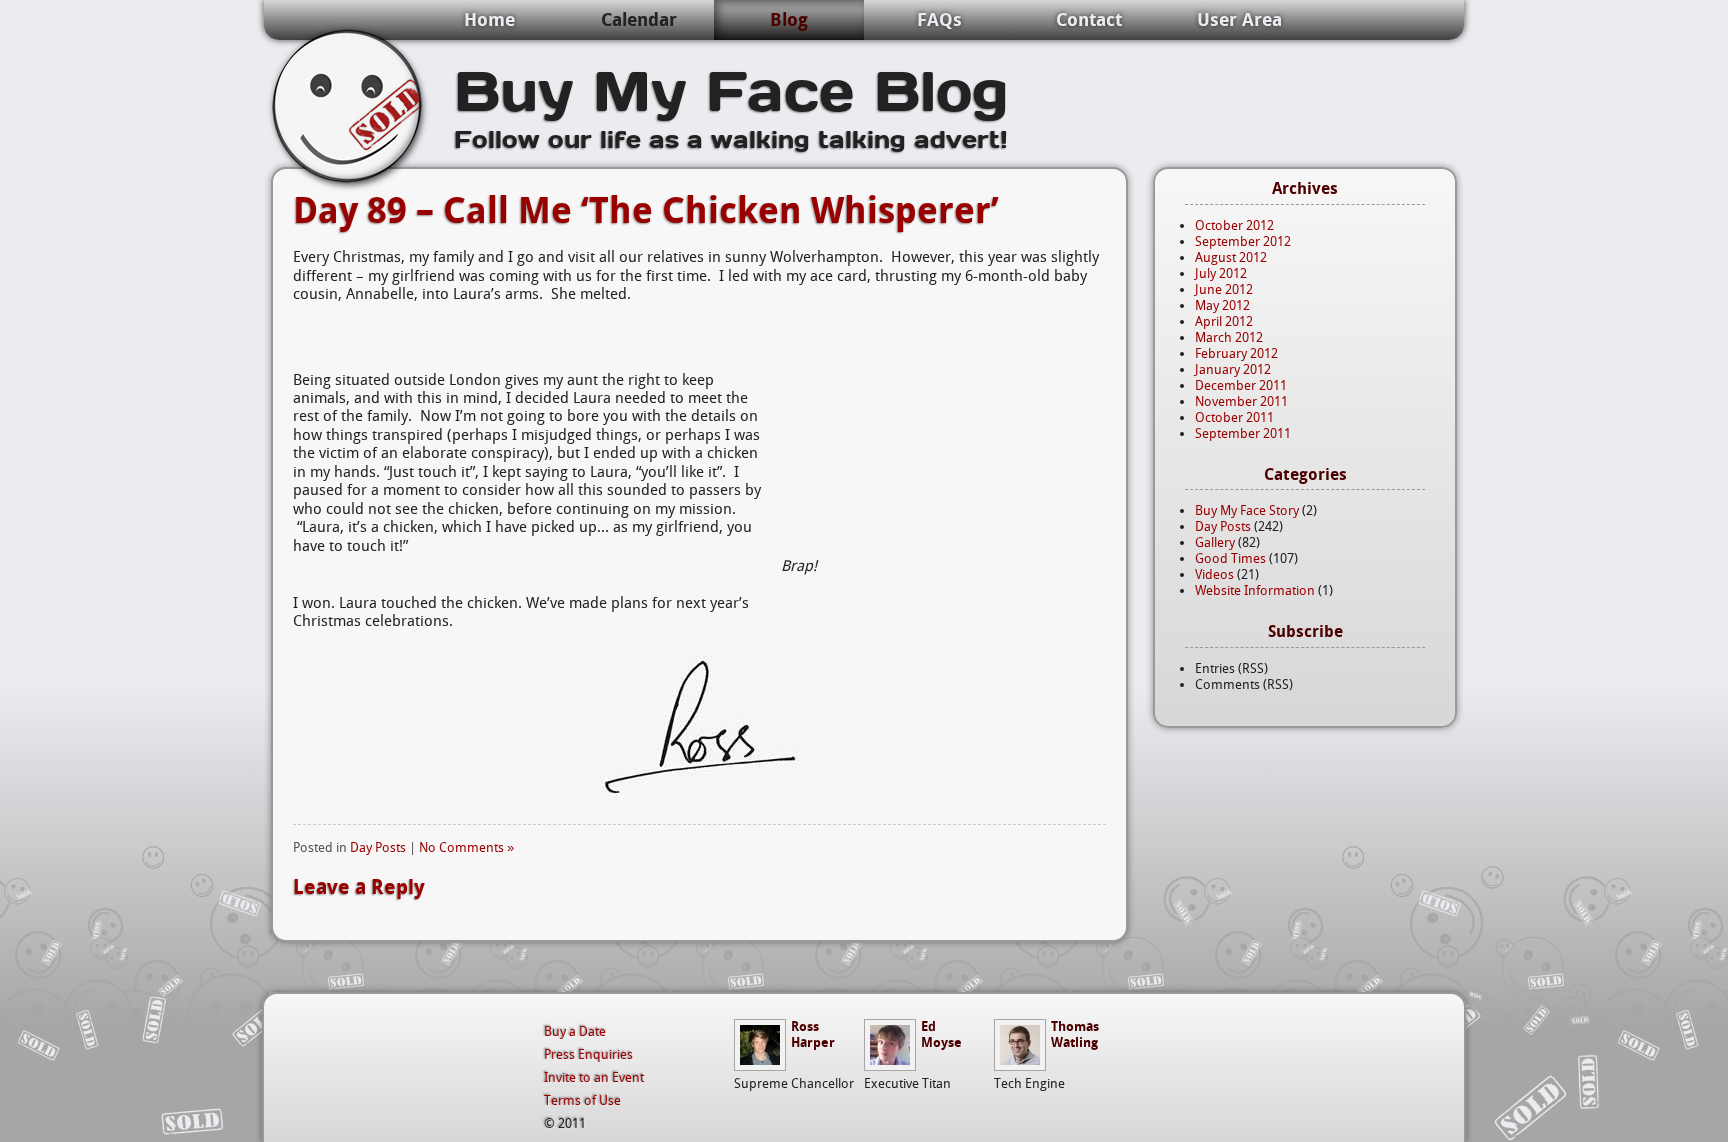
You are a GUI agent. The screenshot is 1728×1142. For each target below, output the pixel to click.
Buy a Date (575, 1031)
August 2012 (1231, 257)
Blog (789, 19)
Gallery (1215, 542)
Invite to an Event (594, 1077)
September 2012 (1243, 241)
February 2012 (1236, 353)
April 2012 (1224, 321)
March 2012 (1229, 337)
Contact (1089, 19)
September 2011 (1243, 433)
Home (489, 19)
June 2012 (1224, 289)
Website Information (1255, 590)
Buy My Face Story (1247, 510)
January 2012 (1233, 369)
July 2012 (1221, 273)
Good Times (1230, 558)
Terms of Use (582, 1100)
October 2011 (1234, 417)
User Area (1239, 19)
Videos (1214, 574)
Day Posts (378, 847)
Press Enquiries (588, 1054)
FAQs (939, 19)
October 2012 (1234, 225)
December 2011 (1241, 385)
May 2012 (1222, 305)
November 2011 (1241, 401)
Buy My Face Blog (731, 88)
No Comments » (466, 847)
